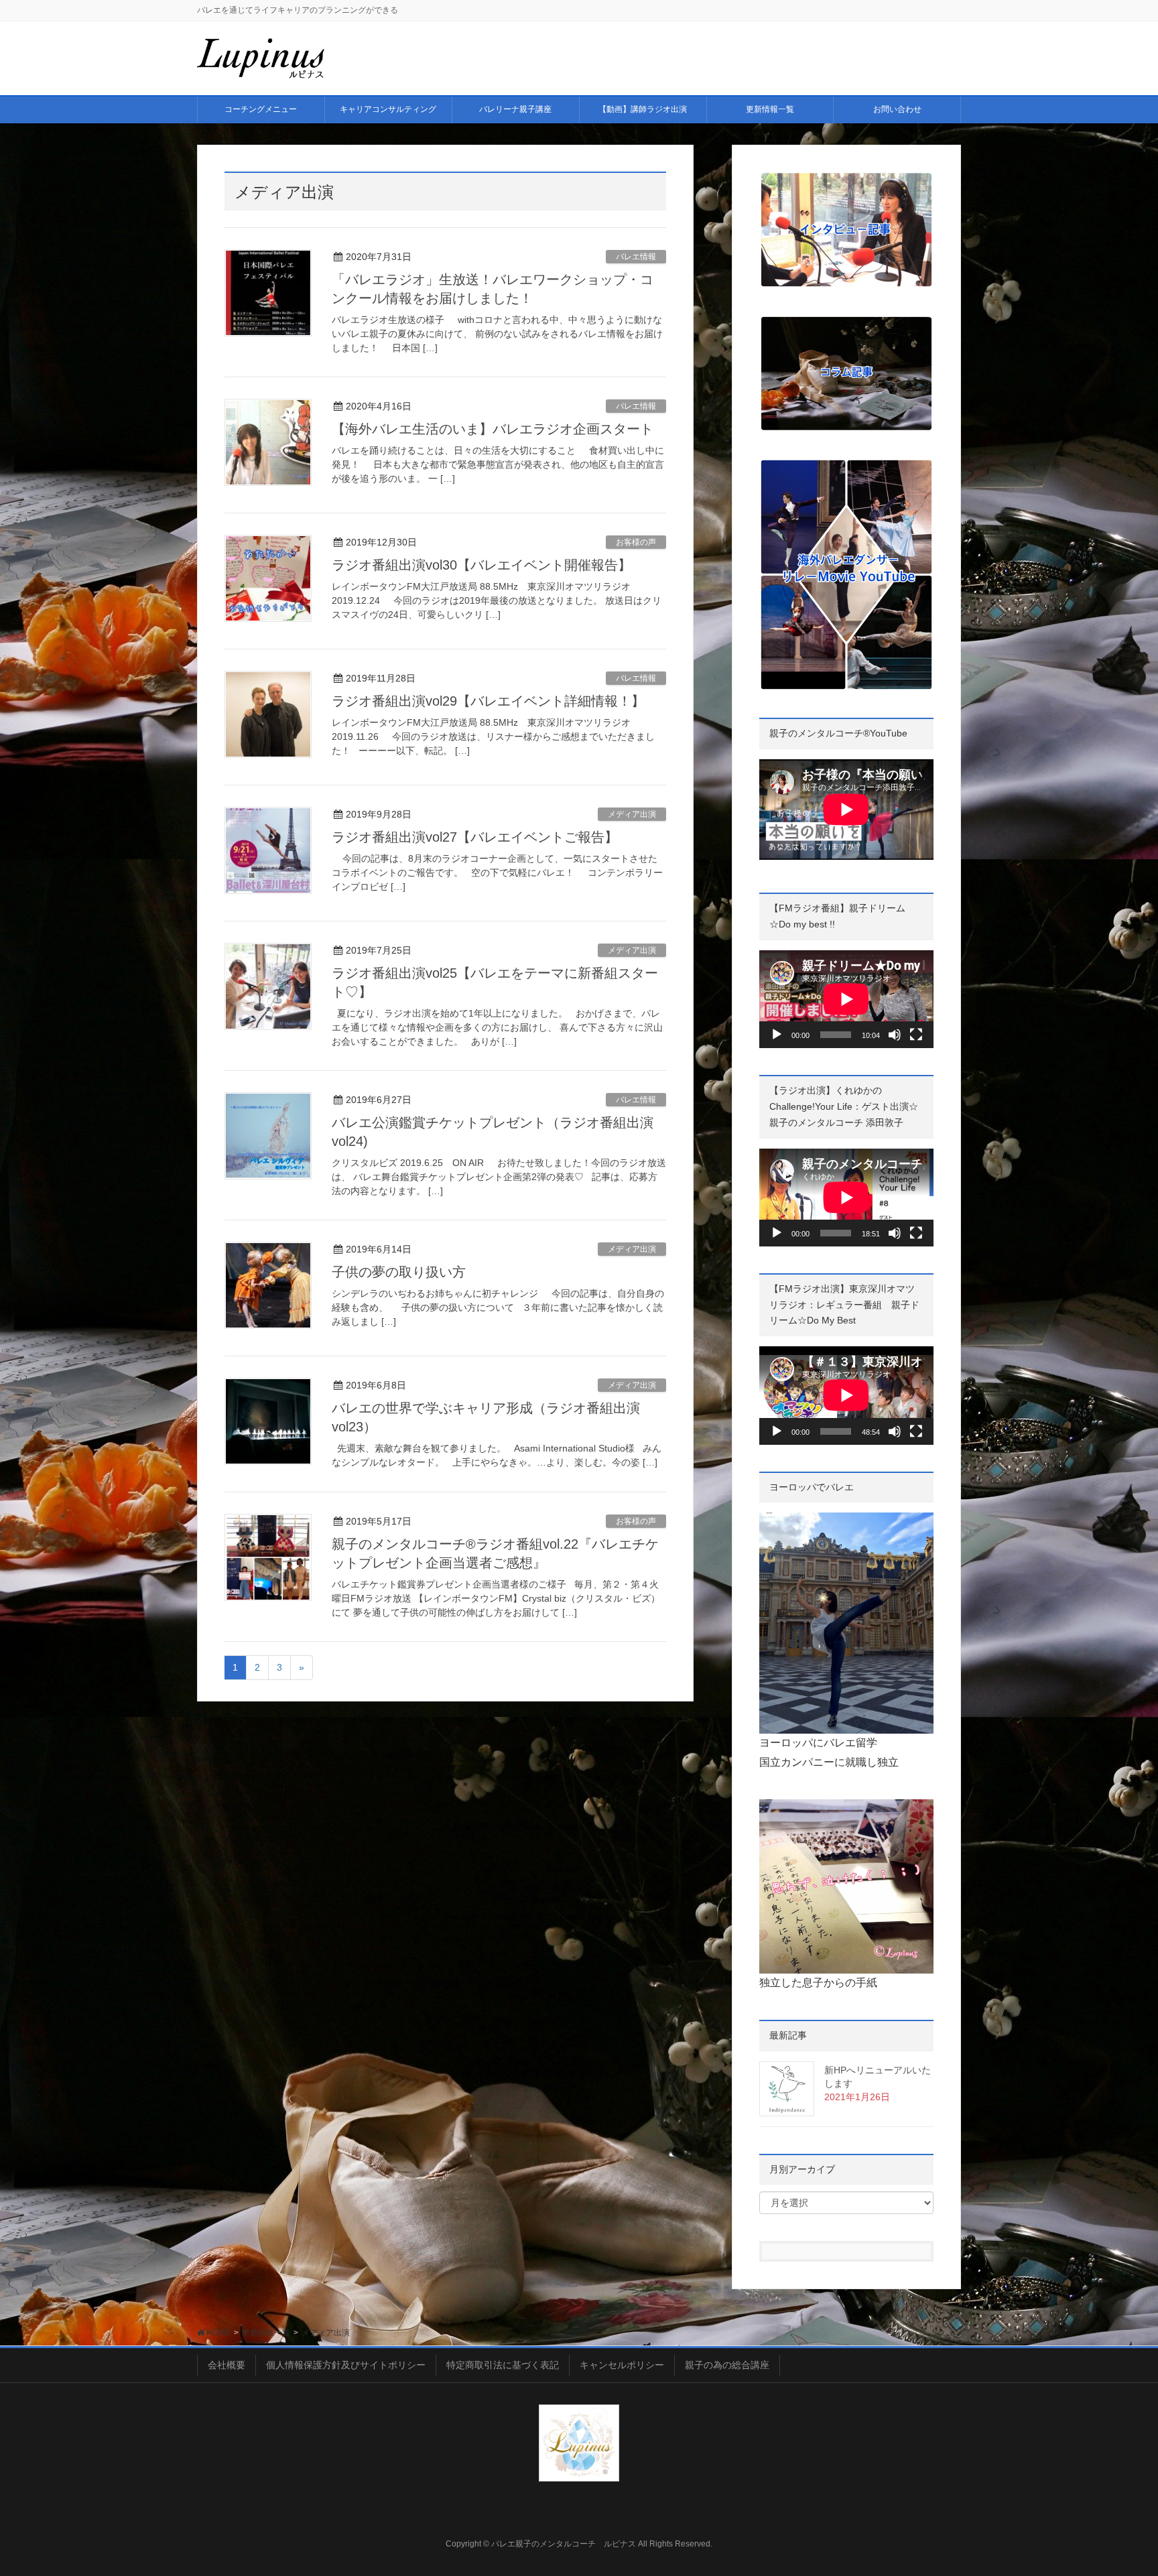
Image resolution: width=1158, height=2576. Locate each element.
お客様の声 (636, 542)
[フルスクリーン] (916, 1035)
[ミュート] (895, 1035)
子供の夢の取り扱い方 (399, 1272)
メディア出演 (632, 814)
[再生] (777, 1035)
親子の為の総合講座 (727, 2365)
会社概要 (227, 2365)
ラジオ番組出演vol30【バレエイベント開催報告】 (481, 565)
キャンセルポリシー (622, 2365)
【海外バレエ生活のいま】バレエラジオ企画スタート (493, 429)
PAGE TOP (1119, 2487)
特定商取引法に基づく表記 (503, 2365)
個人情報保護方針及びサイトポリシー (346, 2365)
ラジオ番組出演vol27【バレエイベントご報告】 (475, 837)
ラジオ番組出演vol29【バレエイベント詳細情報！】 (488, 701)
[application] (846, 999)
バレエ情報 (636, 257)
